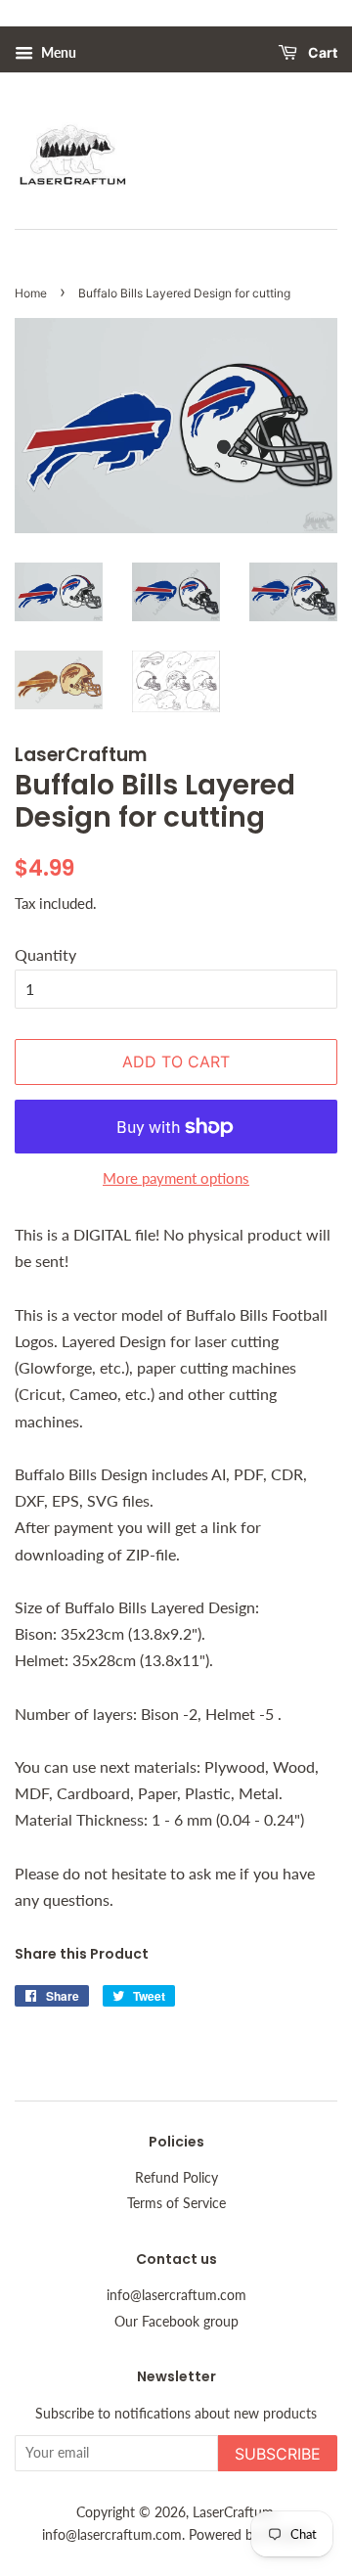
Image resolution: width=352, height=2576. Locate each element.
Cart (321, 53)
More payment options (176, 1178)
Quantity (45, 954)
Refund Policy (176, 2178)
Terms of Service (176, 2203)
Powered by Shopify (249, 2535)
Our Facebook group (176, 2322)
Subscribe (278, 2454)
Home (31, 293)
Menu (57, 52)
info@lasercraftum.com (176, 2295)
